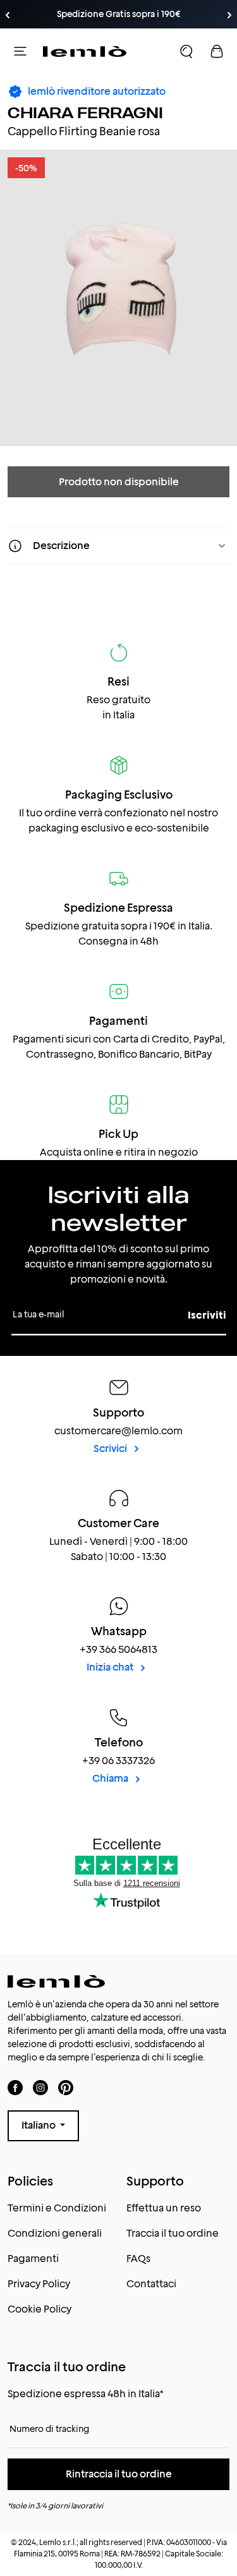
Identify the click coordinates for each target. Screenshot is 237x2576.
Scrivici (111, 1448)
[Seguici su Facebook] (15, 2087)
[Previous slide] (8, 15)
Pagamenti (33, 2259)
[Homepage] (85, 51)
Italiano (39, 2125)
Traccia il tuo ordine (173, 2233)
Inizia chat (111, 1667)
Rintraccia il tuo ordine (119, 2474)
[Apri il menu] (20, 51)
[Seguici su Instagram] (40, 2087)
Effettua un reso (164, 2208)
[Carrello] (217, 51)
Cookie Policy (39, 2309)
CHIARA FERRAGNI (85, 113)
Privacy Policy (39, 2284)
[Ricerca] (186, 51)
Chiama (111, 1778)
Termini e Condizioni (57, 2208)
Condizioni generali (55, 2233)
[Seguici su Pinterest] (66, 2087)
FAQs (138, 2259)
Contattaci (151, 2284)
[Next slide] (229, 15)
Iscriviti (207, 1315)
